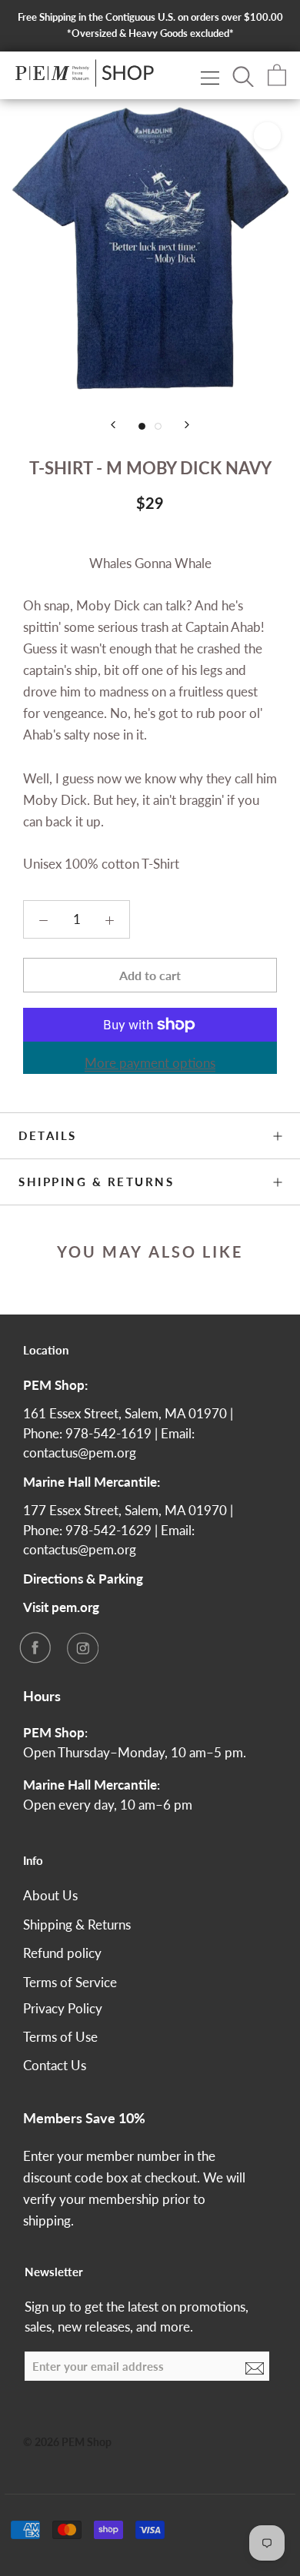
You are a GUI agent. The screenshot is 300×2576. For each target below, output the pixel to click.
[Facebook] (35, 1647)
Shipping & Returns (96, 1182)
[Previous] (113, 425)
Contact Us (55, 2065)
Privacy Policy (63, 2008)
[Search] (243, 75)
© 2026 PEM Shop (67, 2442)
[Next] (187, 425)
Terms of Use (60, 2037)
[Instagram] (82, 1647)
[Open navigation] (210, 77)
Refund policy (62, 1953)
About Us (50, 1895)
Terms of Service (70, 1982)
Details (48, 1135)
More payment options (150, 1063)
